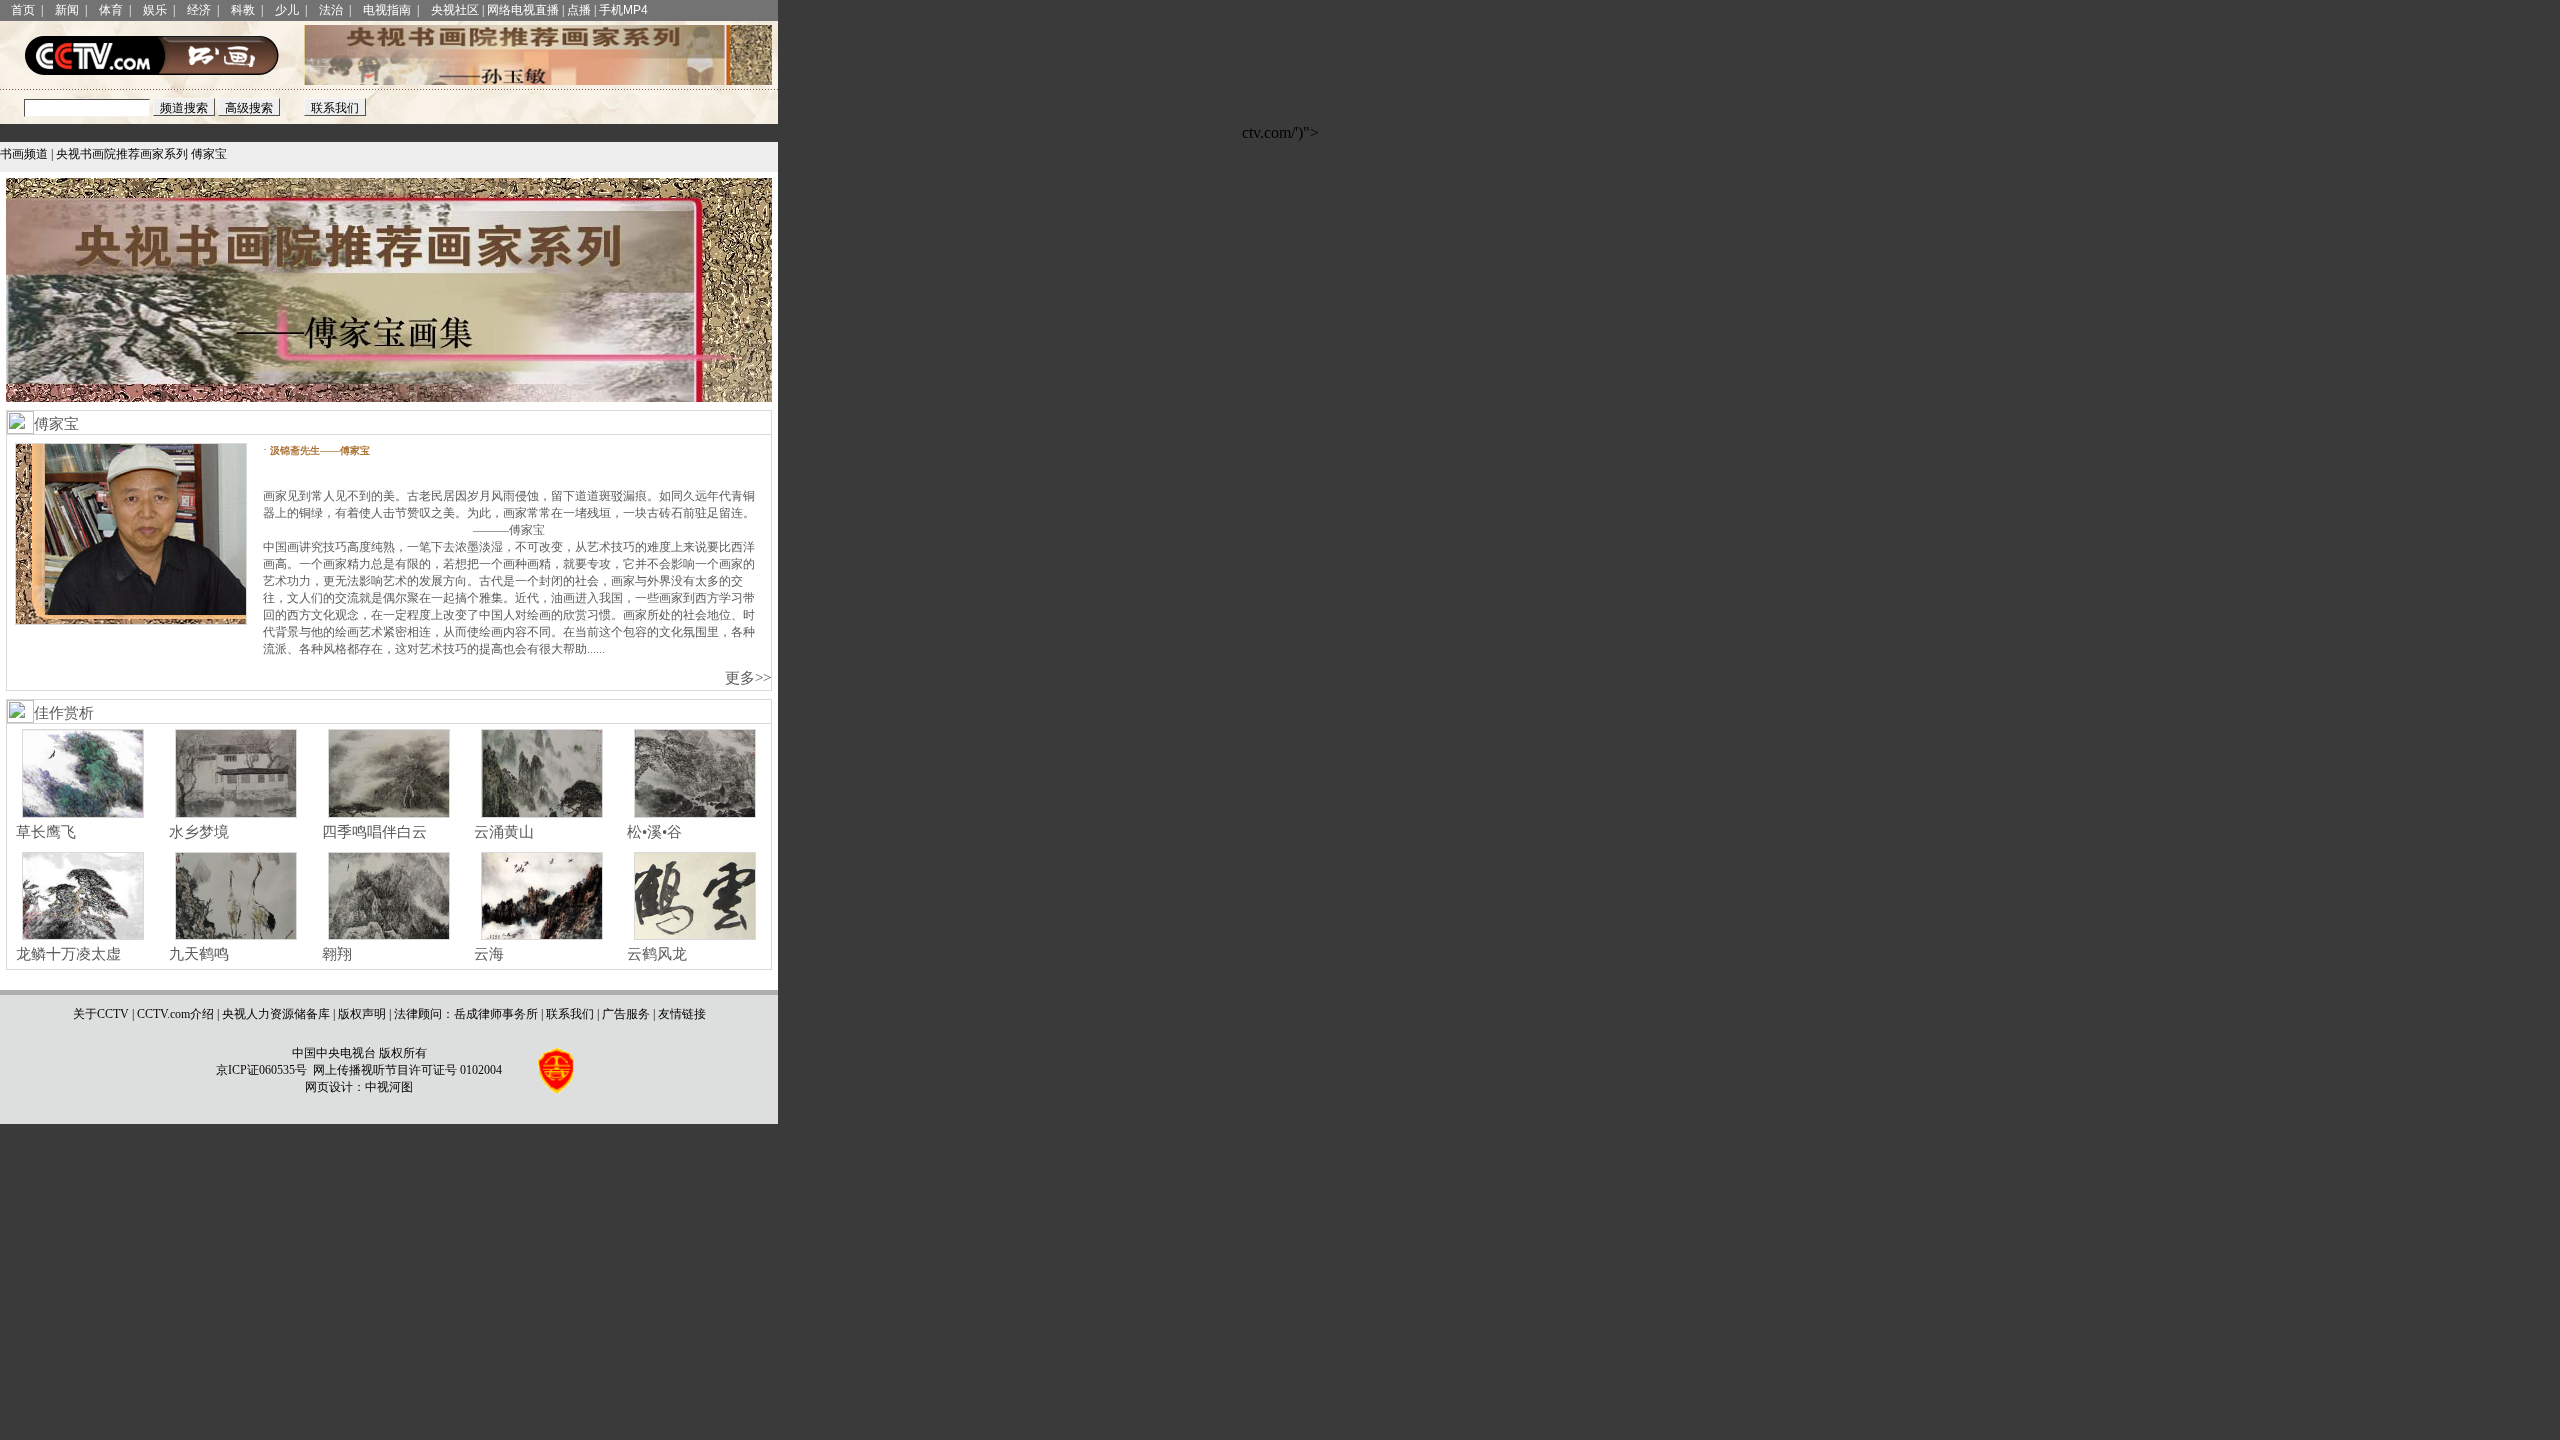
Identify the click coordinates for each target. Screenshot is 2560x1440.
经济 (199, 10)
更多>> (748, 678)
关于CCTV (101, 1014)
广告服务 (626, 1014)
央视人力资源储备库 (276, 1014)
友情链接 (682, 1014)
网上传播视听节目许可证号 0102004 (407, 1070)
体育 (111, 10)
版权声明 (362, 1014)
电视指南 (387, 10)
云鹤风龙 (655, 954)
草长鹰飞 (44, 832)
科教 (243, 10)
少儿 (287, 10)
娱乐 (155, 10)
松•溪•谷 (652, 832)
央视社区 (455, 10)
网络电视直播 (523, 10)
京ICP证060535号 (261, 1070)
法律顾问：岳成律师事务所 (466, 1014)
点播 (579, 10)
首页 (23, 10)
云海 (487, 954)
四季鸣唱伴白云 (372, 832)
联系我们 (570, 1014)
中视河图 (389, 1087)
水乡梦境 (197, 832)
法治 (331, 10)
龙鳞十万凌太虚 (66, 954)
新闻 (67, 10)
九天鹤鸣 (197, 954)
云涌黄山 (502, 832)
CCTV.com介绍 (175, 1014)
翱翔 (335, 954)
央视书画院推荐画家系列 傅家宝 (141, 154)
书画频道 (24, 154)
